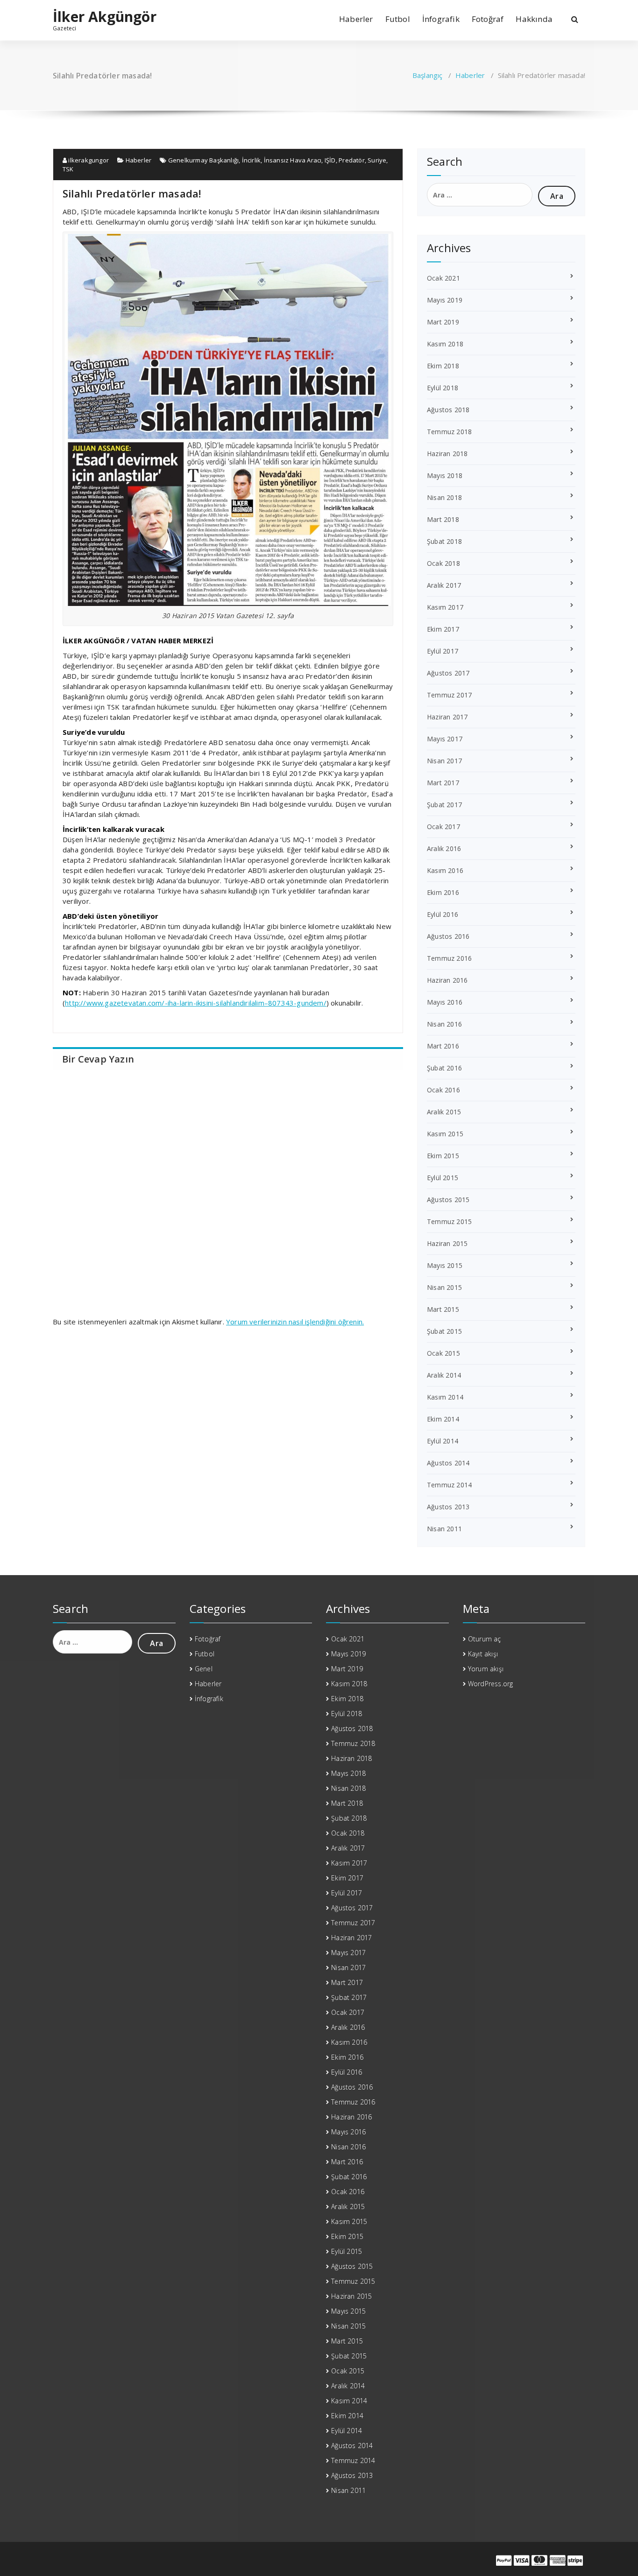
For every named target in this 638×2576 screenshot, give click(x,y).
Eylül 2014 (443, 1441)
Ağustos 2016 (448, 936)
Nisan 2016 (444, 1024)
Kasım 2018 (445, 344)
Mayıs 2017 (445, 739)
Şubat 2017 (444, 805)
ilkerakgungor (88, 160)
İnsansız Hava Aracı (293, 160)
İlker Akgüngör (105, 17)
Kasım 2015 (445, 1134)
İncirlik (252, 160)
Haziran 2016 (447, 980)
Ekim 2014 (443, 1419)
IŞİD (330, 160)
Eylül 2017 (443, 651)
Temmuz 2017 (449, 695)
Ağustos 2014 (448, 1463)
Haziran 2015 (447, 1243)
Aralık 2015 (444, 1112)
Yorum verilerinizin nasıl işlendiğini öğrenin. (295, 1322)
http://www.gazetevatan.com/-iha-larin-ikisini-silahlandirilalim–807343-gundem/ (196, 1003)
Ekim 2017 (443, 629)
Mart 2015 (443, 1309)
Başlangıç (428, 75)
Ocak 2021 (443, 278)
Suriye (377, 160)
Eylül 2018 (443, 388)
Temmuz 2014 (449, 1485)
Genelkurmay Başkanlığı (203, 160)
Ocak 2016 (443, 1090)
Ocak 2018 (443, 563)
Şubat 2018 (444, 541)
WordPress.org (491, 1684)
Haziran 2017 (447, 717)
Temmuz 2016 (449, 958)
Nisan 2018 (444, 497)
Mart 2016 (443, 1046)
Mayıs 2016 (445, 1002)
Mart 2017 (443, 783)
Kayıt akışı (483, 1654)
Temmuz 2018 (449, 432)
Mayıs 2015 (445, 1265)
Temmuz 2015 (449, 1221)
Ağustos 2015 (448, 1200)
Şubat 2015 (444, 1331)
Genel (204, 1669)
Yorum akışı (486, 1669)
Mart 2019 (443, 322)
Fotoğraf (488, 19)
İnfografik (441, 19)
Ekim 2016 (443, 892)
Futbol (398, 19)
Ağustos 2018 (448, 410)
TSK (68, 169)
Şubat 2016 (444, 1068)
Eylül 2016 (443, 914)
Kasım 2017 (445, 607)
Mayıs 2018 (445, 475)
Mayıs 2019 (445, 300)
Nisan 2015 (444, 1287)
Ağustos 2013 (448, 1507)
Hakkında (534, 19)
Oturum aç (485, 1639)
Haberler (356, 19)
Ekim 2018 (443, 366)
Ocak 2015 (443, 1353)
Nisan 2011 (444, 1529)
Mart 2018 (443, 519)
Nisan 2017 (444, 761)
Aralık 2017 (444, 585)
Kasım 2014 (445, 1397)
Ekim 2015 (443, 1156)
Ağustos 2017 (448, 673)
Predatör (352, 160)
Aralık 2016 (444, 848)
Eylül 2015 (443, 1178)
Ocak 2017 (443, 827)
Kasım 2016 (445, 870)
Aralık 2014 (444, 1375)
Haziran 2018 (447, 454)
